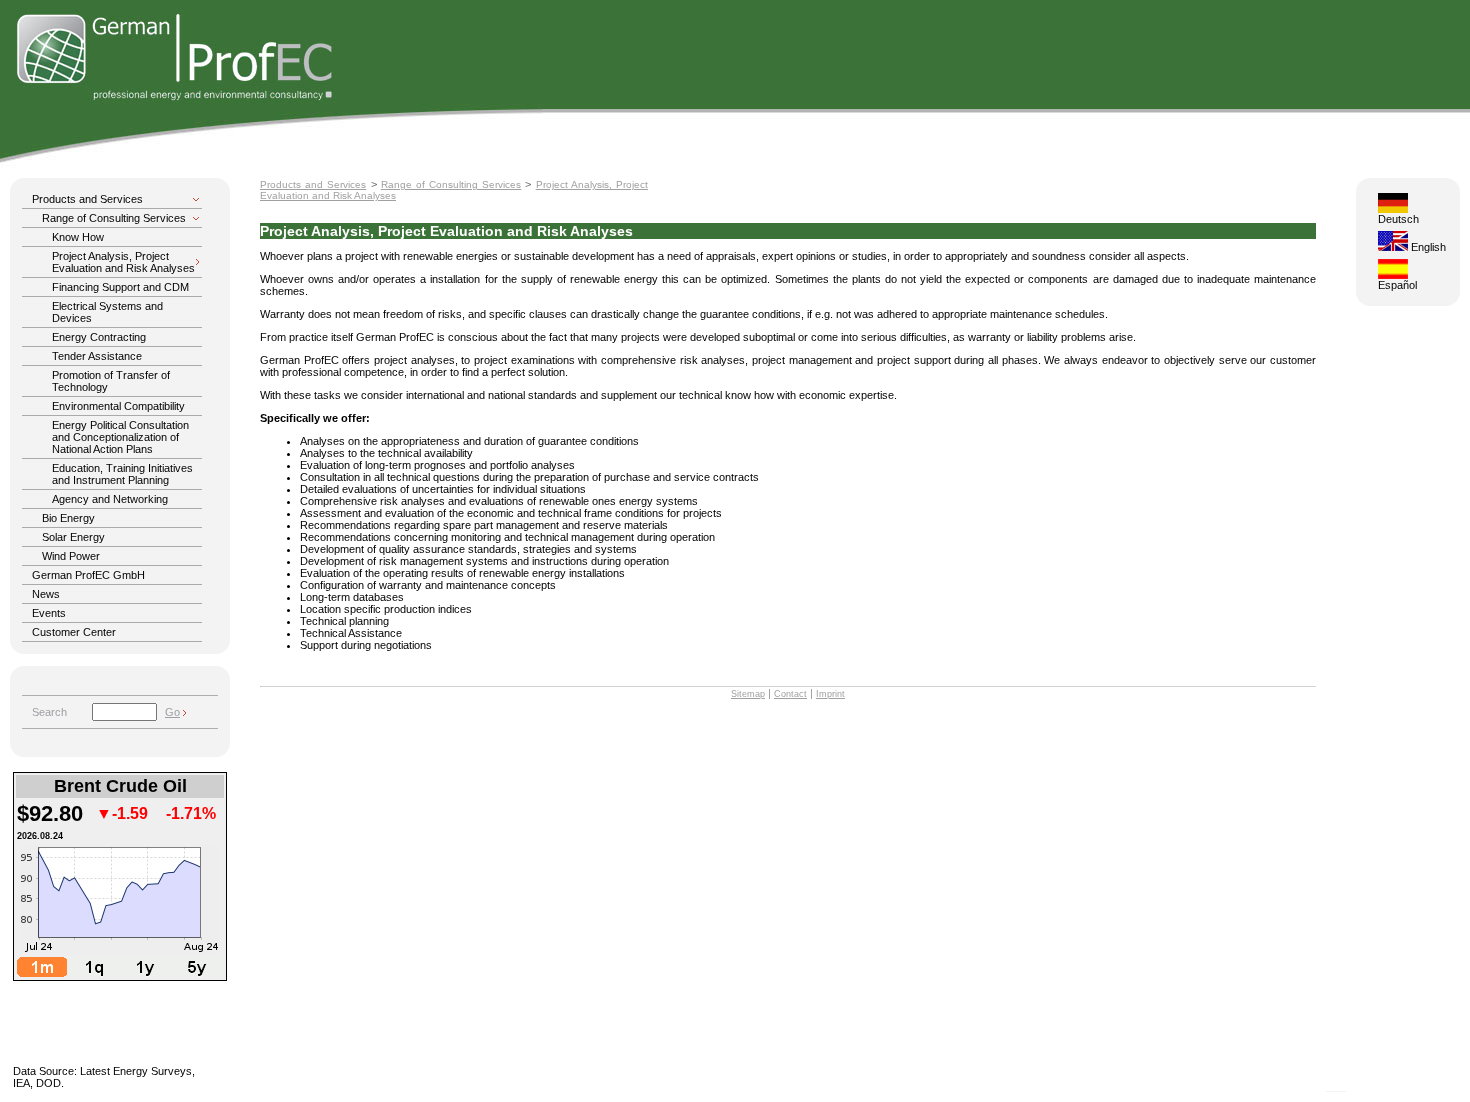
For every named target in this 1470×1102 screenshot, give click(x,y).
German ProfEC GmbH (88, 575)
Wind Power (71, 556)
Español (1397, 285)
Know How (78, 237)
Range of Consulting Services (114, 218)
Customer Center (74, 632)
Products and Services (87, 199)
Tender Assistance (97, 356)
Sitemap (748, 694)
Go (172, 712)
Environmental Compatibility (118, 406)
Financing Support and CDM (120, 287)
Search (49, 712)
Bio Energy (68, 518)
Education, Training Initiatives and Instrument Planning (122, 474)
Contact (790, 694)
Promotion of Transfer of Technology (111, 381)
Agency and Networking (110, 499)
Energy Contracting (99, 337)
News (46, 594)
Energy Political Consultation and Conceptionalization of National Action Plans (120, 437)
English (1427, 247)
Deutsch (1398, 219)
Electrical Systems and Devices (107, 312)
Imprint (830, 694)
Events (49, 613)
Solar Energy (73, 537)
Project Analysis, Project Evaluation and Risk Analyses (123, 262)
